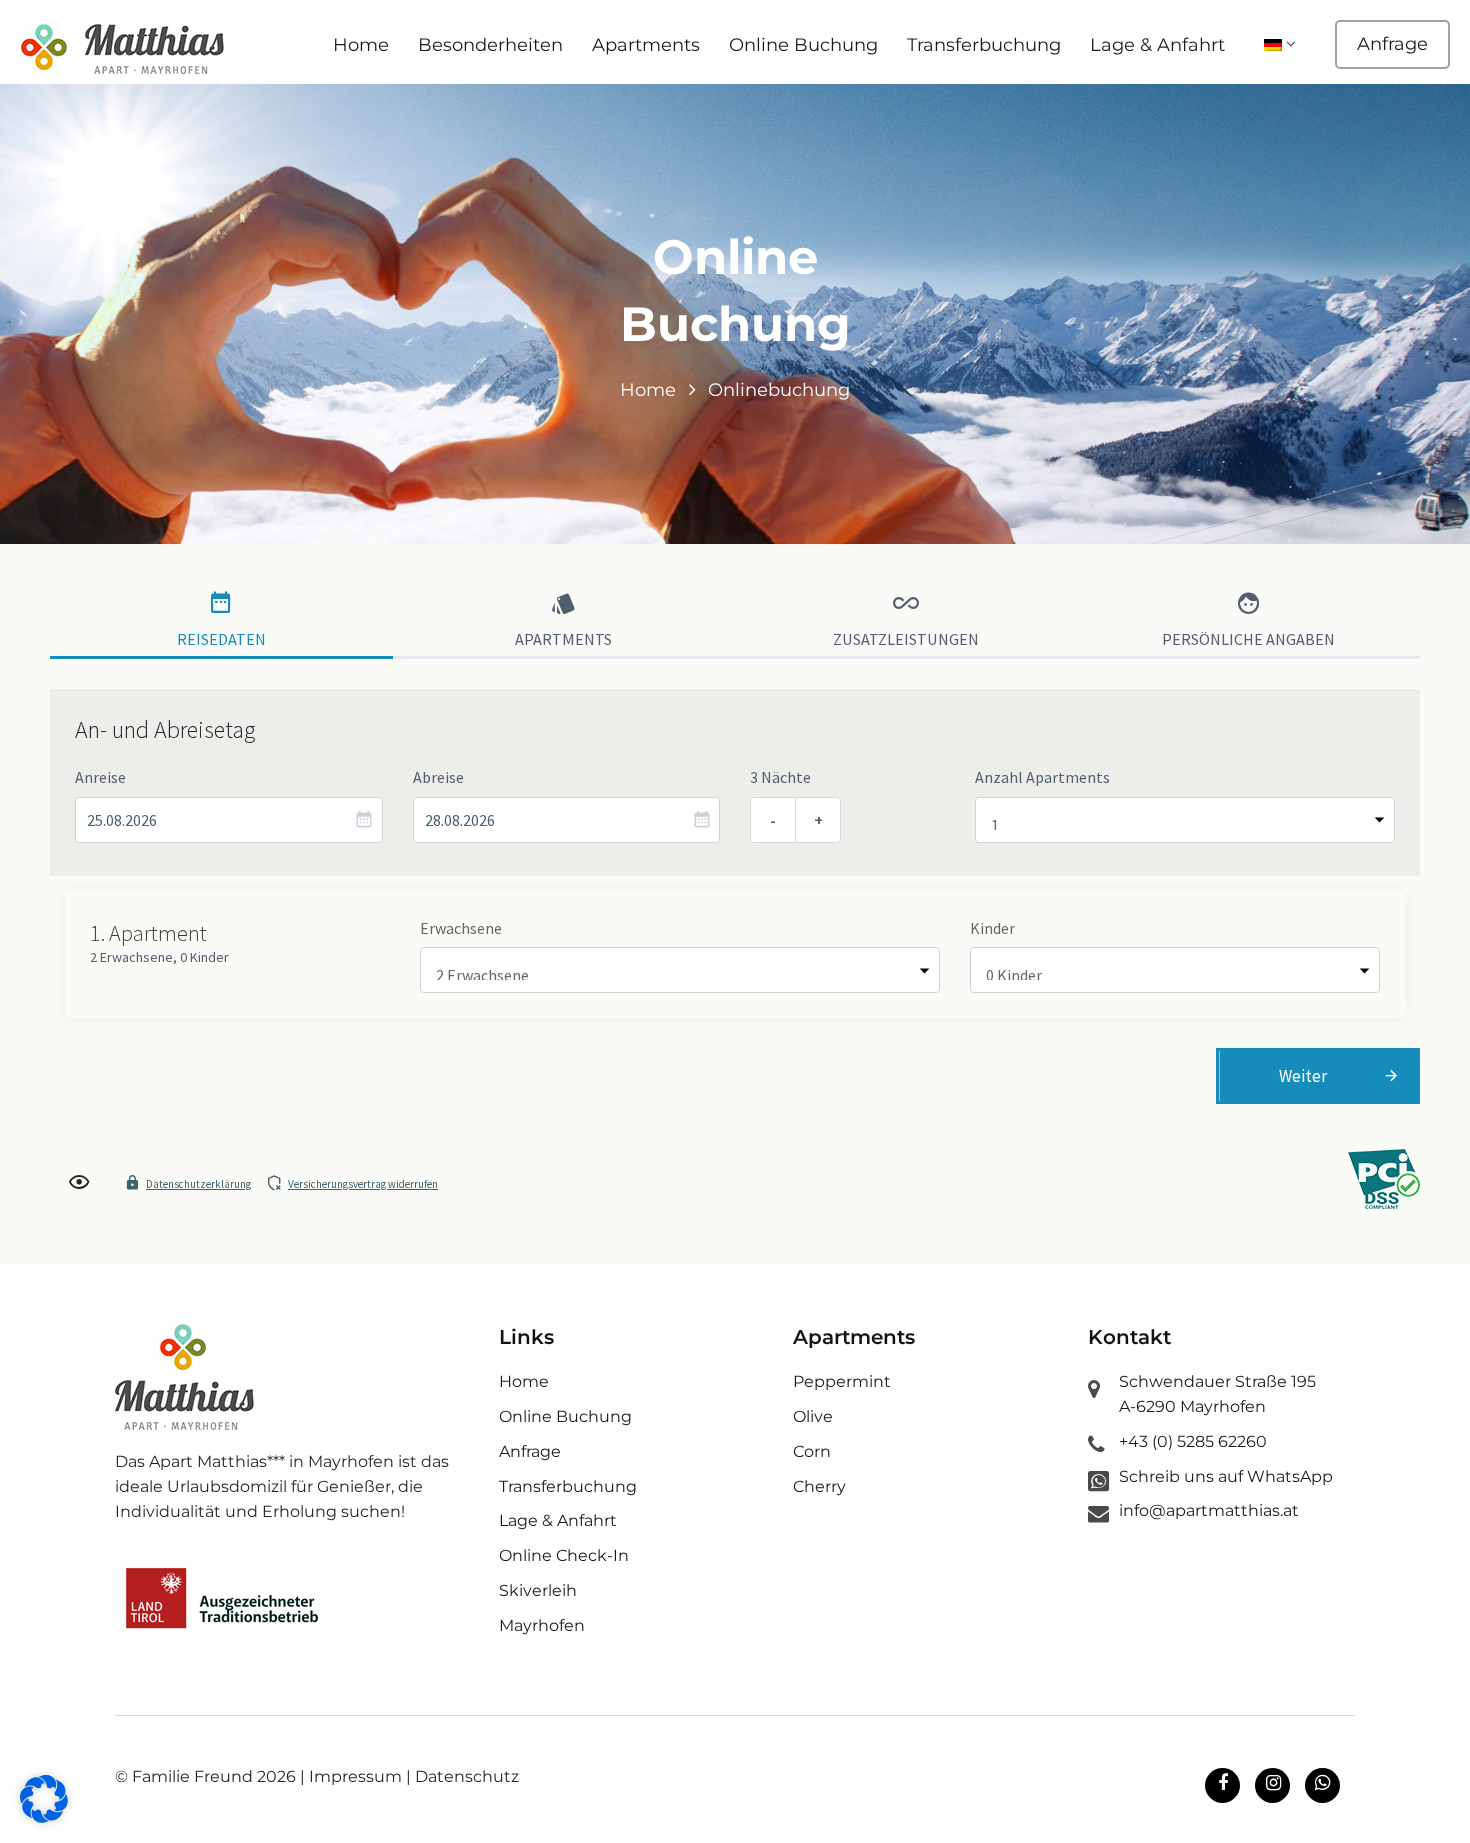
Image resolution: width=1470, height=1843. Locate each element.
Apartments (646, 45)
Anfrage (1392, 44)
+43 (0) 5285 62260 (1193, 1441)
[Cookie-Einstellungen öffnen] (44, 1817)
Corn (812, 1451)
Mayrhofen (542, 1625)
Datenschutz (467, 1776)
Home (361, 45)
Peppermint (842, 1381)
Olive (813, 1416)
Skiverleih (538, 1590)
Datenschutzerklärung (198, 1184)
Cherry (819, 1486)
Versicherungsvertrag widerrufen (363, 1184)
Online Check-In (564, 1555)
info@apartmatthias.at (1209, 1510)
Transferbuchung (984, 45)
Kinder (992, 928)
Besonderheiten (490, 45)
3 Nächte (780, 777)
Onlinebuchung (779, 390)
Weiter (1303, 1076)
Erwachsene (461, 928)
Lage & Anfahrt (1157, 45)
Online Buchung (803, 45)
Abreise (438, 777)
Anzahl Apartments (1042, 777)
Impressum (355, 1776)
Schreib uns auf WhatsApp (1226, 1476)
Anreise (100, 777)
